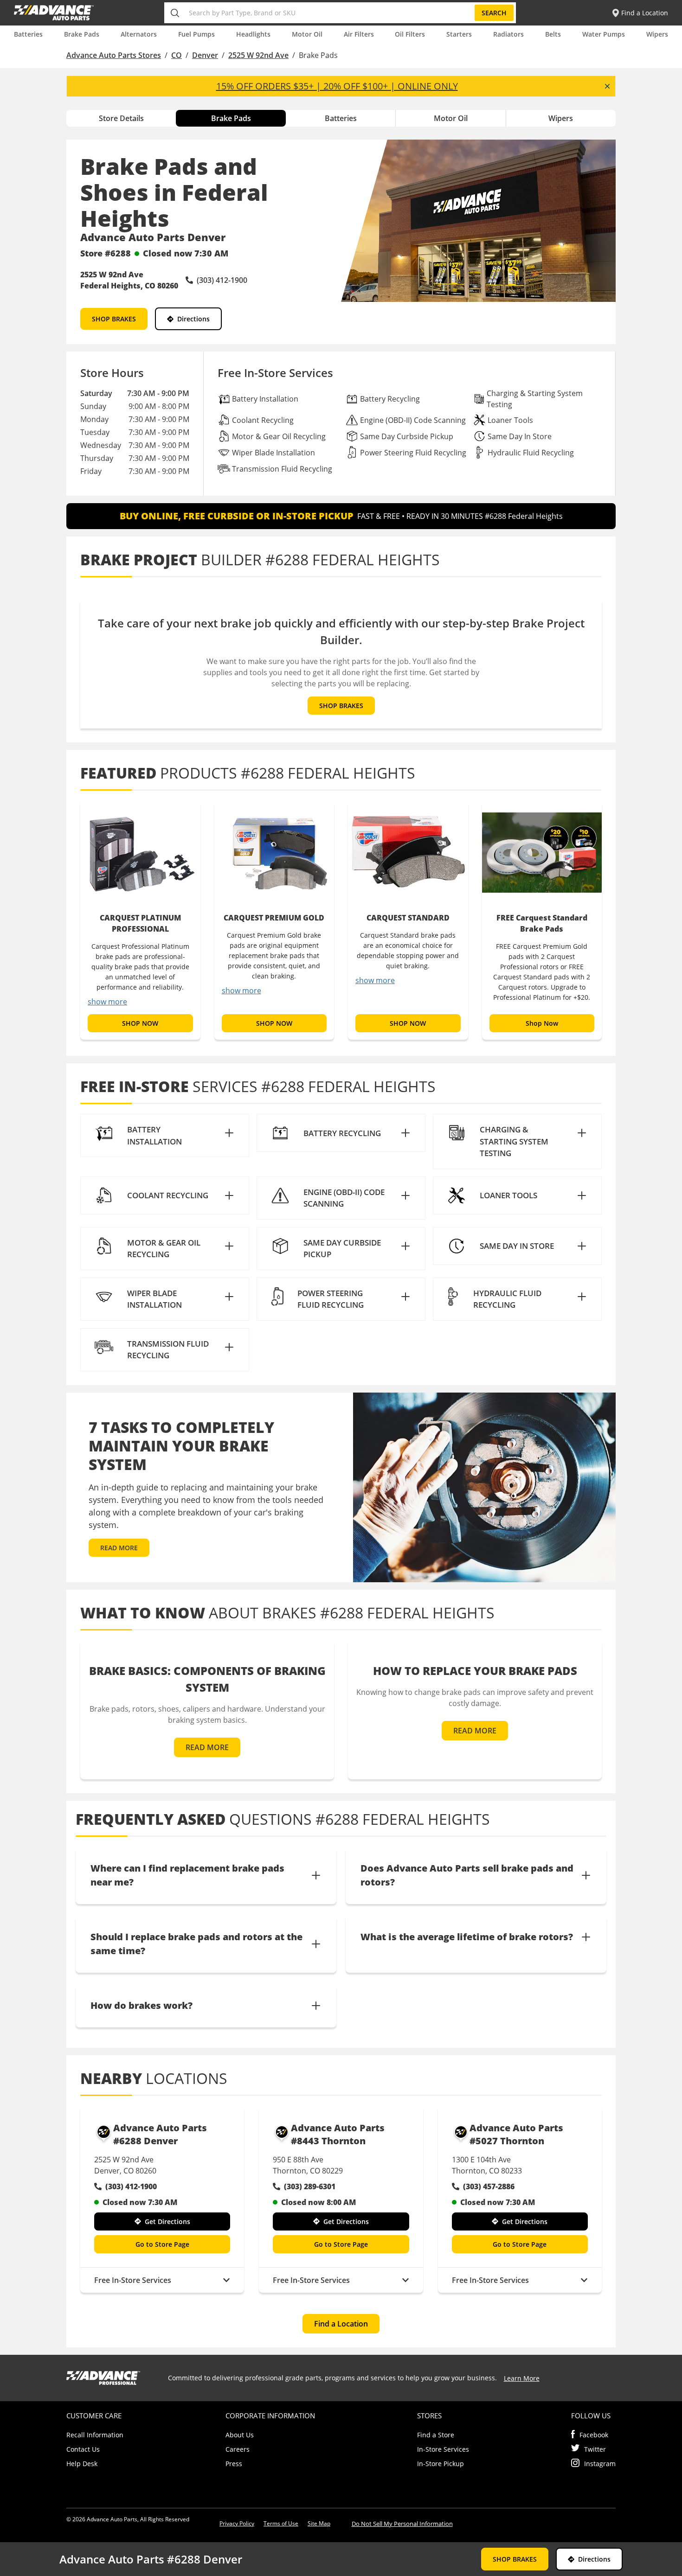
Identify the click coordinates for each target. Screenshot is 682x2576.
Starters (459, 34)
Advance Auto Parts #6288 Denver (160, 2134)
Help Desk (82, 2464)
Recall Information (95, 2435)
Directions (193, 319)
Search (494, 13)
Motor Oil (307, 34)
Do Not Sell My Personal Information (402, 2524)
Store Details (121, 118)
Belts (553, 34)
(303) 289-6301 (310, 2186)
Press (234, 2464)
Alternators (139, 34)
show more (107, 1002)
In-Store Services (443, 2449)
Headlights (253, 34)
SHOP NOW (140, 1023)
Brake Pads (82, 34)
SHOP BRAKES (114, 319)
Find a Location (341, 2324)
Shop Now (542, 1023)
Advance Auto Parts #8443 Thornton (338, 2134)
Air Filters (359, 34)
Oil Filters (410, 34)
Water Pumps (604, 34)
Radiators (508, 34)
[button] (165, 1135)
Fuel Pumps (196, 34)
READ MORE (119, 1548)
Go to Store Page (162, 2244)
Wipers (657, 34)
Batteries (28, 34)
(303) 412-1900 (131, 2186)
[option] (140, 920)
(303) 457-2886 (489, 2186)
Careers (238, 2449)
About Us (240, 2435)
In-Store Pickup (441, 2464)
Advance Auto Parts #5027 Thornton (516, 2134)
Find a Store (436, 2435)
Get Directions (167, 2221)
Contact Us (83, 2449)
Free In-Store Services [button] (133, 2280)
